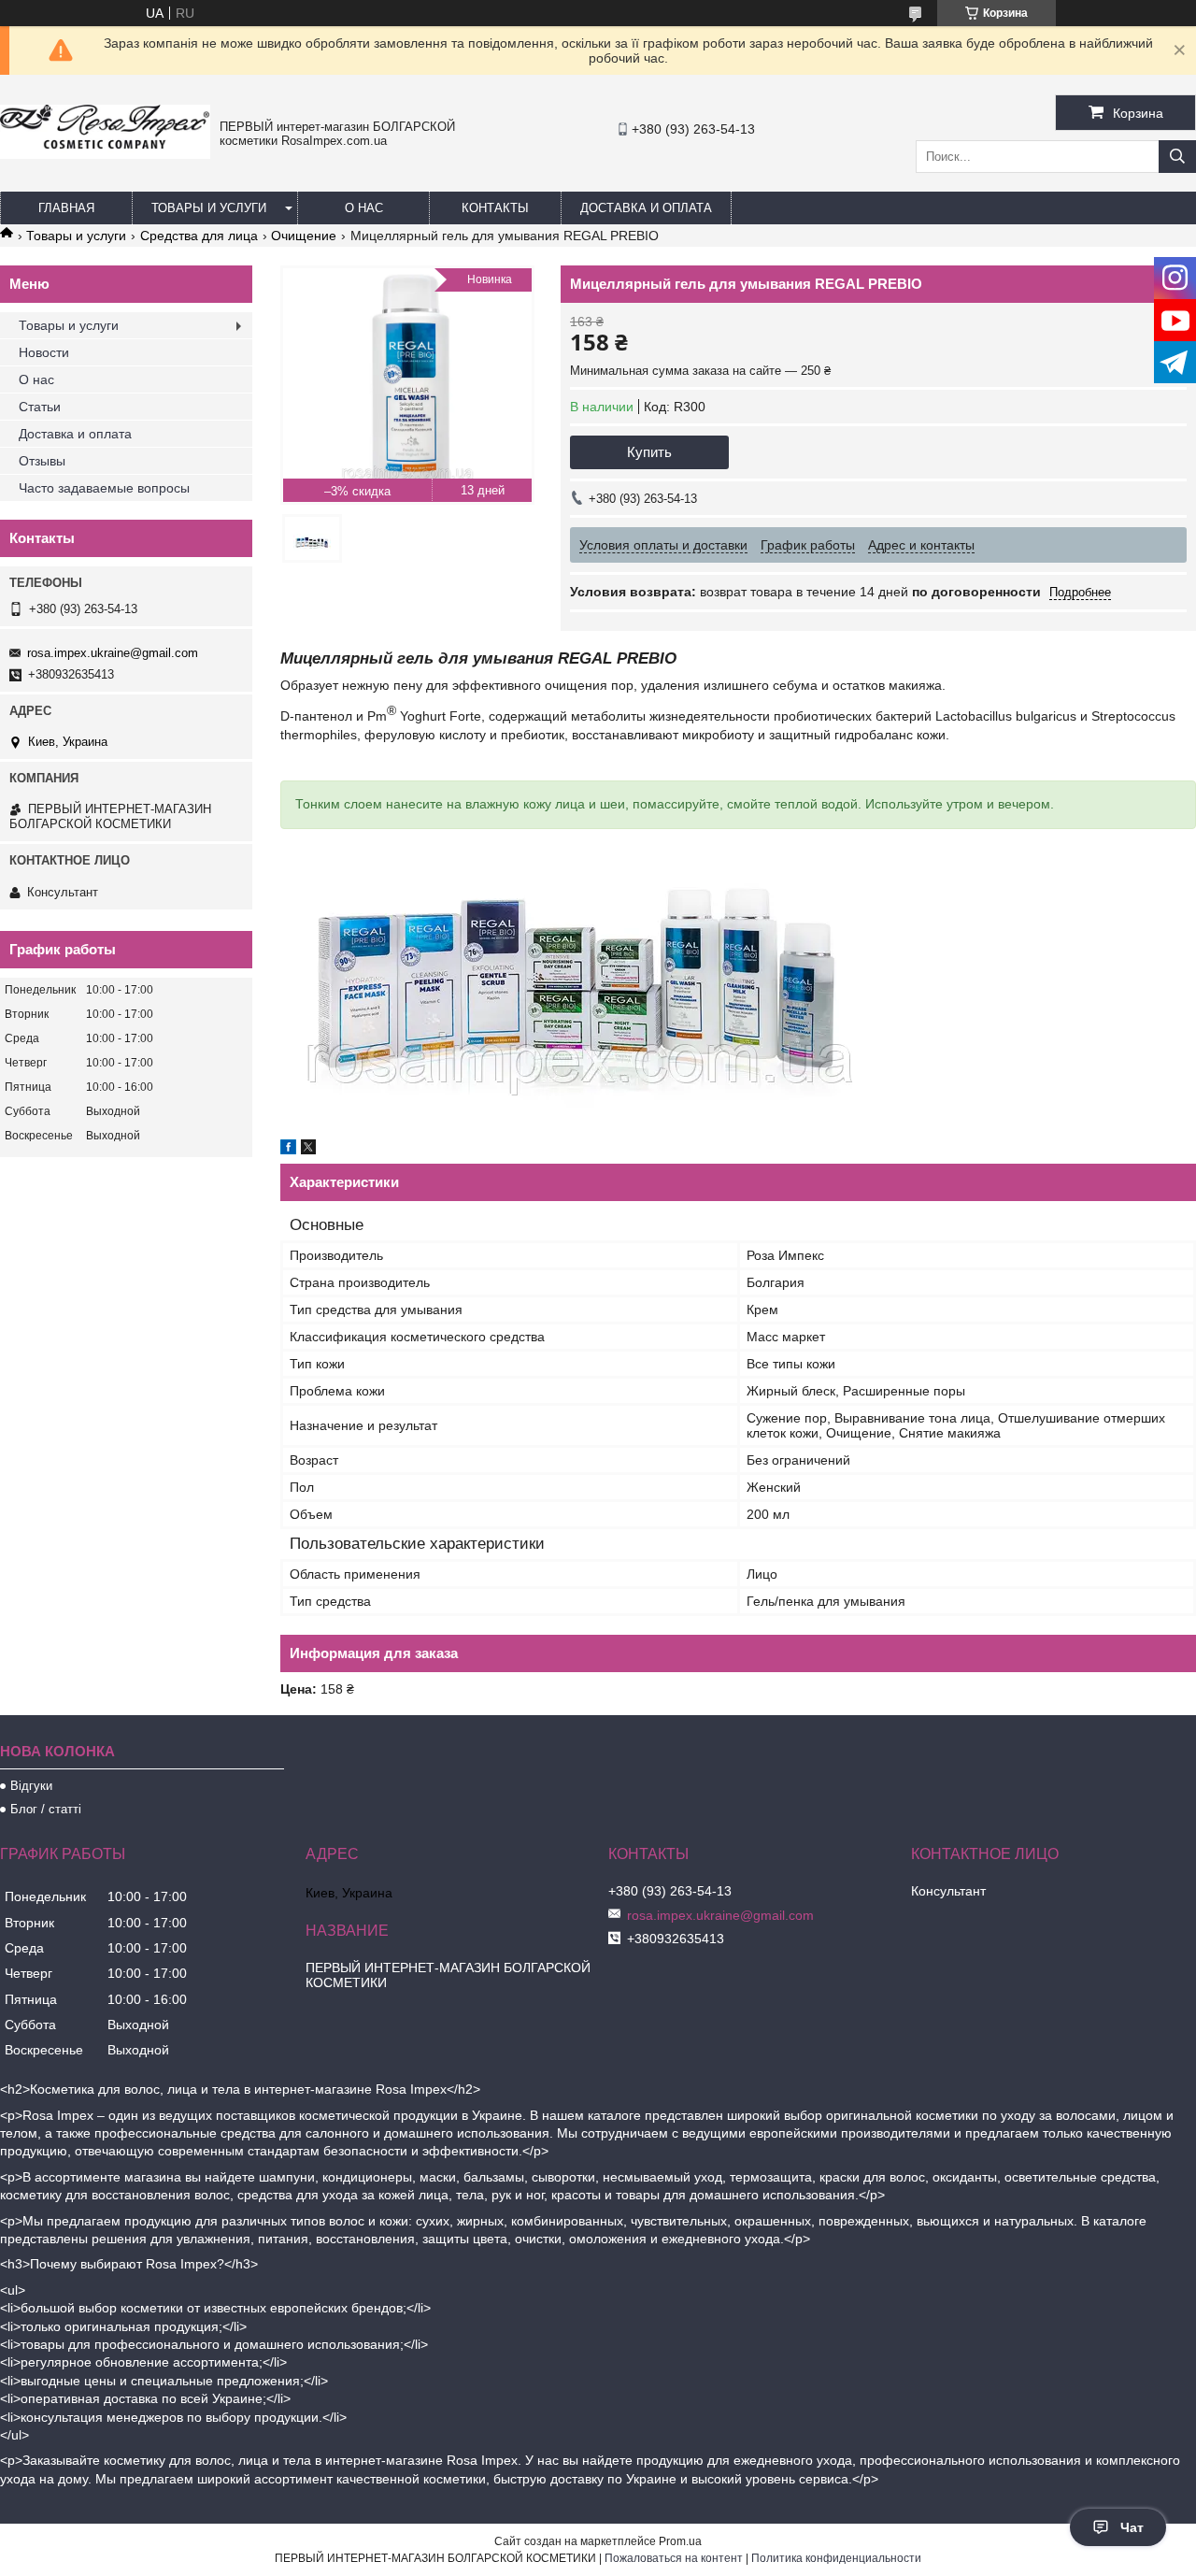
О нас (364, 208)
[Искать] (1177, 157)
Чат (1132, 2527)
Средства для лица (199, 236)
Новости (44, 352)
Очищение (304, 236)
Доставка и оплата (646, 208)
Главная (66, 208)
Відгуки (31, 1786)
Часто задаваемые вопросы (104, 488)
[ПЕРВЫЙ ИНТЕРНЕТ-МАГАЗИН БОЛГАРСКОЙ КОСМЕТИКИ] (105, 154)
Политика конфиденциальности (836, 2558)
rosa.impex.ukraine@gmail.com (113, 653)
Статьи (40, 407)
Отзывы (42, 461)
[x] (308, 1150)
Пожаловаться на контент (674, 2558)
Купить (649, 452)
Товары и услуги (209, 208)
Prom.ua (680, 2541)
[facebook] (288, 1150)
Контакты (495, 208)
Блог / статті (46, 1809)
